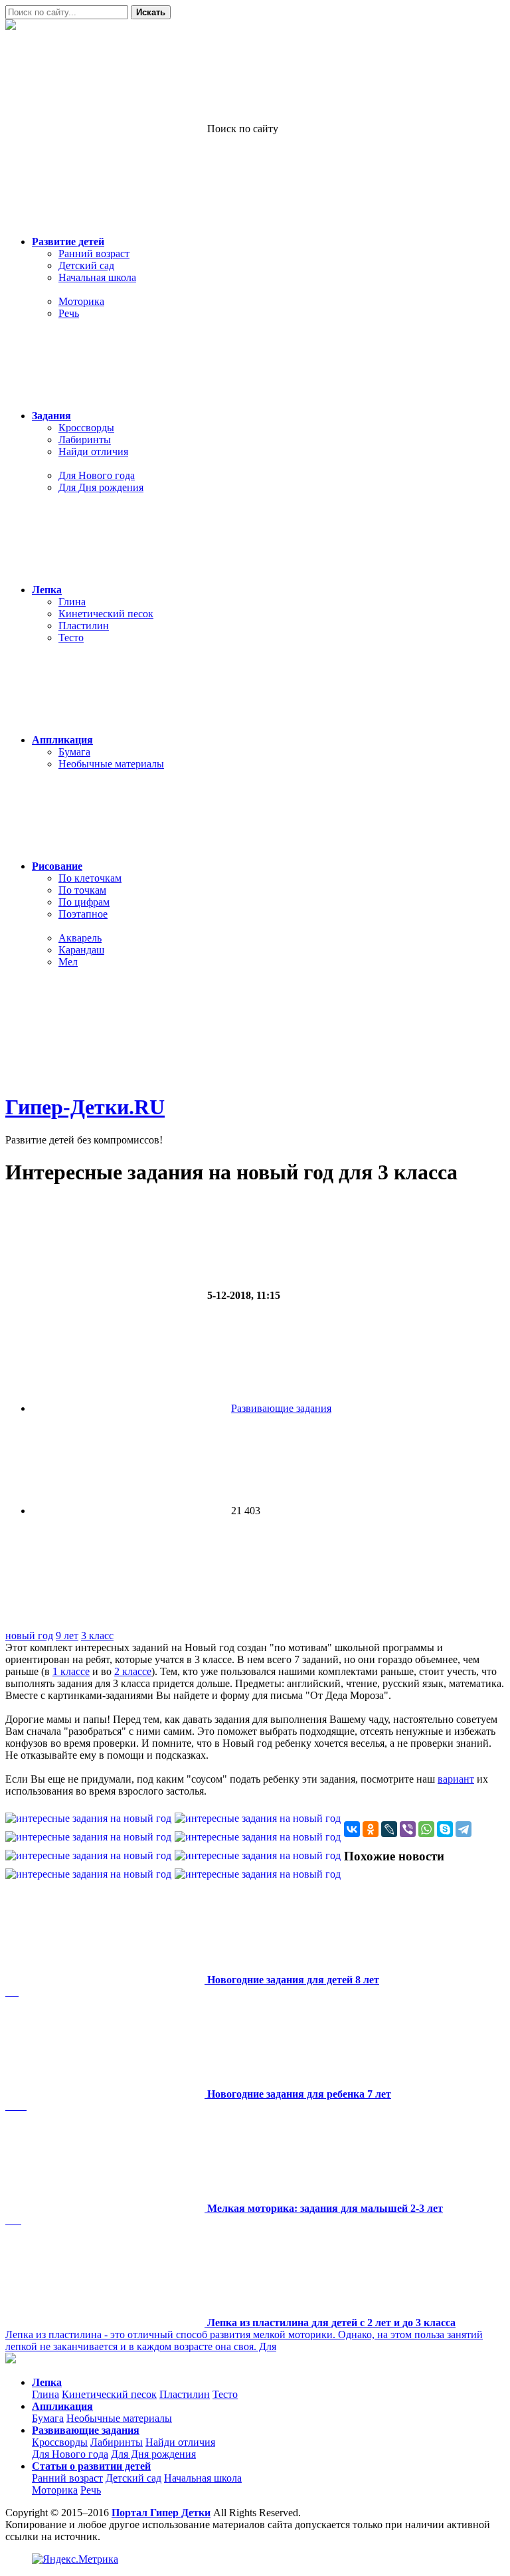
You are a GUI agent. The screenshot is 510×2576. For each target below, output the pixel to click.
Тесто (71, 638)
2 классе (133, 1671)
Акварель (80, 938)
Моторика (81, 301)
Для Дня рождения (101, 487)
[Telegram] (464, 1829)
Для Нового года (97, 475)
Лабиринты (85, 440)
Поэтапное (83, 914)
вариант (456, 1779)
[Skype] (445, 1829)
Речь (69, 313)
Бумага (74, 752)
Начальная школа (97, 277)
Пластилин (84, 626)
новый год (29, 1635)
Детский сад (86, 265)
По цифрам (84, 902)
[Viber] (408, 1829)
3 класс (97, 1635)
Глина (72, 602)
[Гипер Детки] (11, 26)
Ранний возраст (94, 253)
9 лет (67, 1635)
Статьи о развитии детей (91, 2466)
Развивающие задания (281, 1408)
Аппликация (62, 2406)
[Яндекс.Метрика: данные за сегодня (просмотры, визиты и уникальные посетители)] (75, 2559)
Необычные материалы (111, 764)
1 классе (71, 1671)
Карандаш (81, 950)
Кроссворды (86, 428)
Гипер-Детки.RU (85, 1107)
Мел (68, 962)
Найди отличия (93, 451)
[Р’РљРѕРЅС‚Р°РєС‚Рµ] (352, 1829)
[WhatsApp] (426, 1829)
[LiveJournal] (389, 1829)
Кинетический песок (106, 614)
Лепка (47, 2382)
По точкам (82, 890)
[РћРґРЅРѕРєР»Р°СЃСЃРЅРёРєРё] (371, 1829)
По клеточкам (90, 878)
